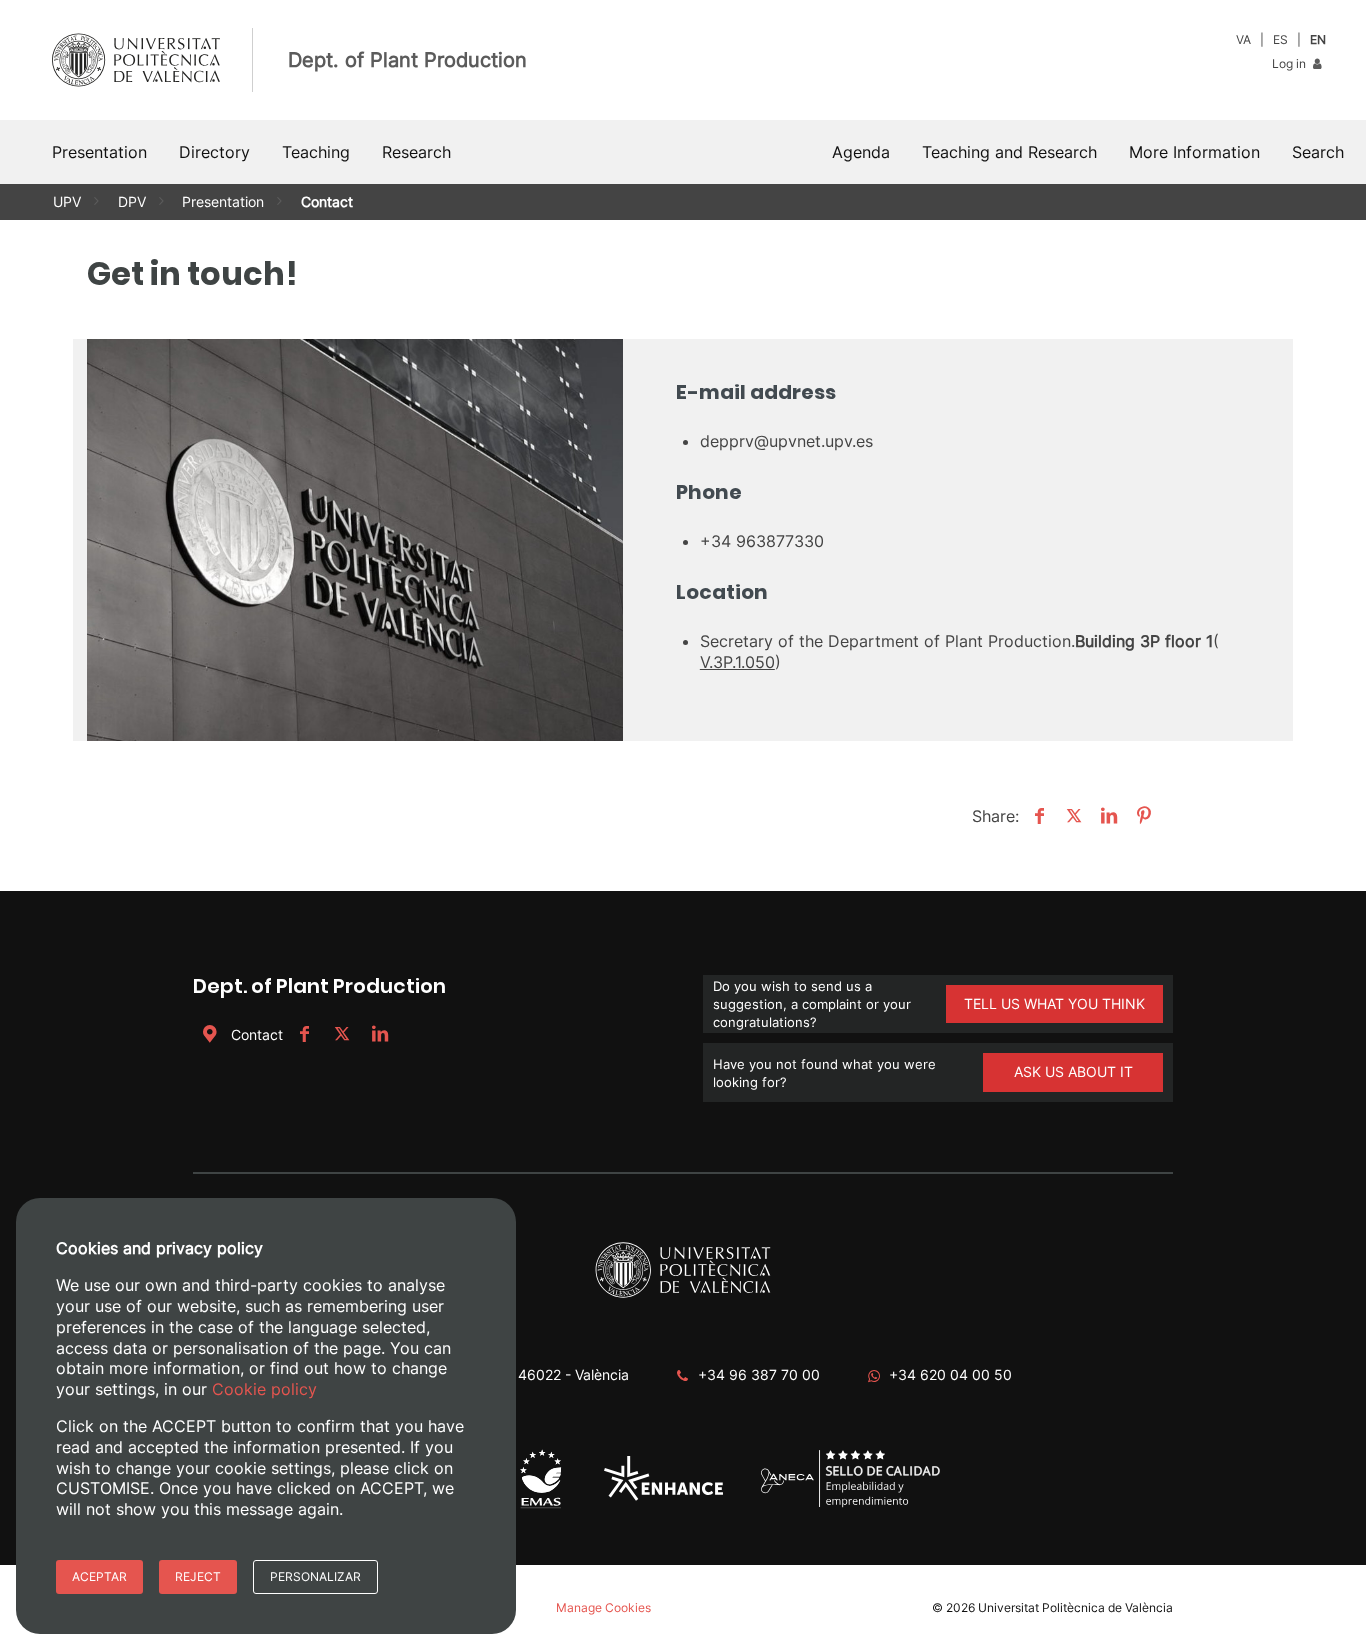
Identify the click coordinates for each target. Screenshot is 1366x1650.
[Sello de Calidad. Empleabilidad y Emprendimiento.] (850, 1503)
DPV (132, 201)
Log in (1290, 63)
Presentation (223, 201)
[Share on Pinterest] (1141, 816)
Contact (257, 1034)
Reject (198, 1576)
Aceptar (99, 1576)
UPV (67, 201)
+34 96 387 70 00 (759, 1374)
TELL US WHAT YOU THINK (1054, 1003)
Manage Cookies (603, 1607)
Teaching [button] (316, 152)
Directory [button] (214, 152)
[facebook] (304, 1034)
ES (1280, 39)
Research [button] (416, 152)
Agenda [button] (861, 152)
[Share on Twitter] (1071, 816)
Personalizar (315, 1576)
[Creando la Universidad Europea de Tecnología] (663, 1496)
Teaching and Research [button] (1009, 152)
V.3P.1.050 (737, 662)
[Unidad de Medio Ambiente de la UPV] (540, 1506)
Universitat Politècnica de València (1075, 1607)
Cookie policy (264, 1389)
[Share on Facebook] (1036, 816)
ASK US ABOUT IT (1073, 1071)
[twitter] (342, 1034)
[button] (1318, 152)
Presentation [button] (99, 152)
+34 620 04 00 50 (950, 1374)
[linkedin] (380, 1034)
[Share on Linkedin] (1106, 816)
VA (1243, 39)
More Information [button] (1194, 152)
